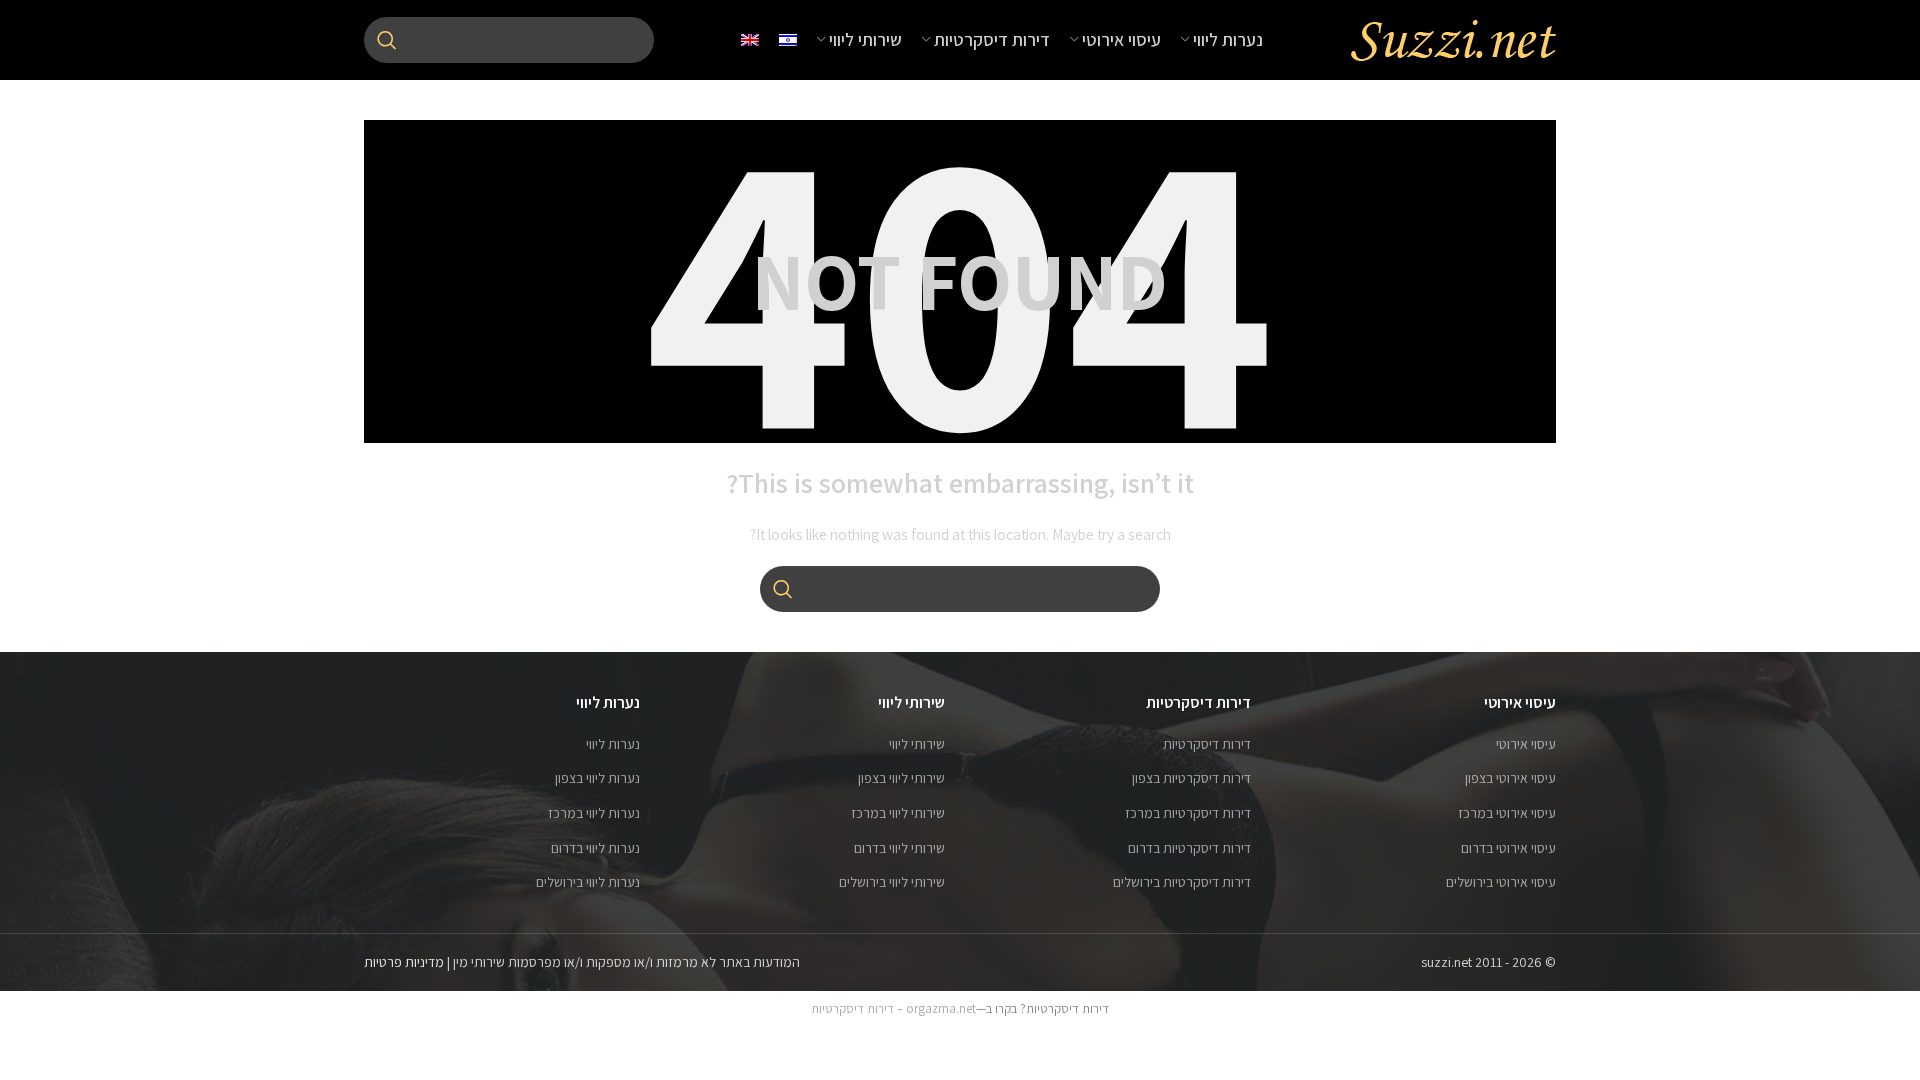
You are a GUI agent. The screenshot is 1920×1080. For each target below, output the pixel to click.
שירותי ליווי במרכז (898, 813)
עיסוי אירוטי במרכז (1507, 813)
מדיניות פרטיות (404, 962)
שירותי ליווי (917, 744)
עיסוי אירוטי (1526, 744)
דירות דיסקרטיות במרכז (1188, 813)
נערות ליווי (613, 744)
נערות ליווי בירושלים (588, 882)
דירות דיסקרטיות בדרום (1189, 848)
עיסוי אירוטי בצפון (1510, 778)
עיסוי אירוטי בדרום (1508, 848)
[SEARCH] (387, 40)
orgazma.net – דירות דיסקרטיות (893, 1008)
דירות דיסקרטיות (1207, 744)
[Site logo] (1453, 39)
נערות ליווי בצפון (597, 778)
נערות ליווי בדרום (595, 848)
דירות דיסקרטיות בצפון (1191, 778)
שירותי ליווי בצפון (901, 778)
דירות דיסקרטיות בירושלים (1182, 882)
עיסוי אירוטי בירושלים (1501, 882)
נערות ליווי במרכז (594, 813)
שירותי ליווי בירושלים (892, 882)
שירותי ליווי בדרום (899, 848)
